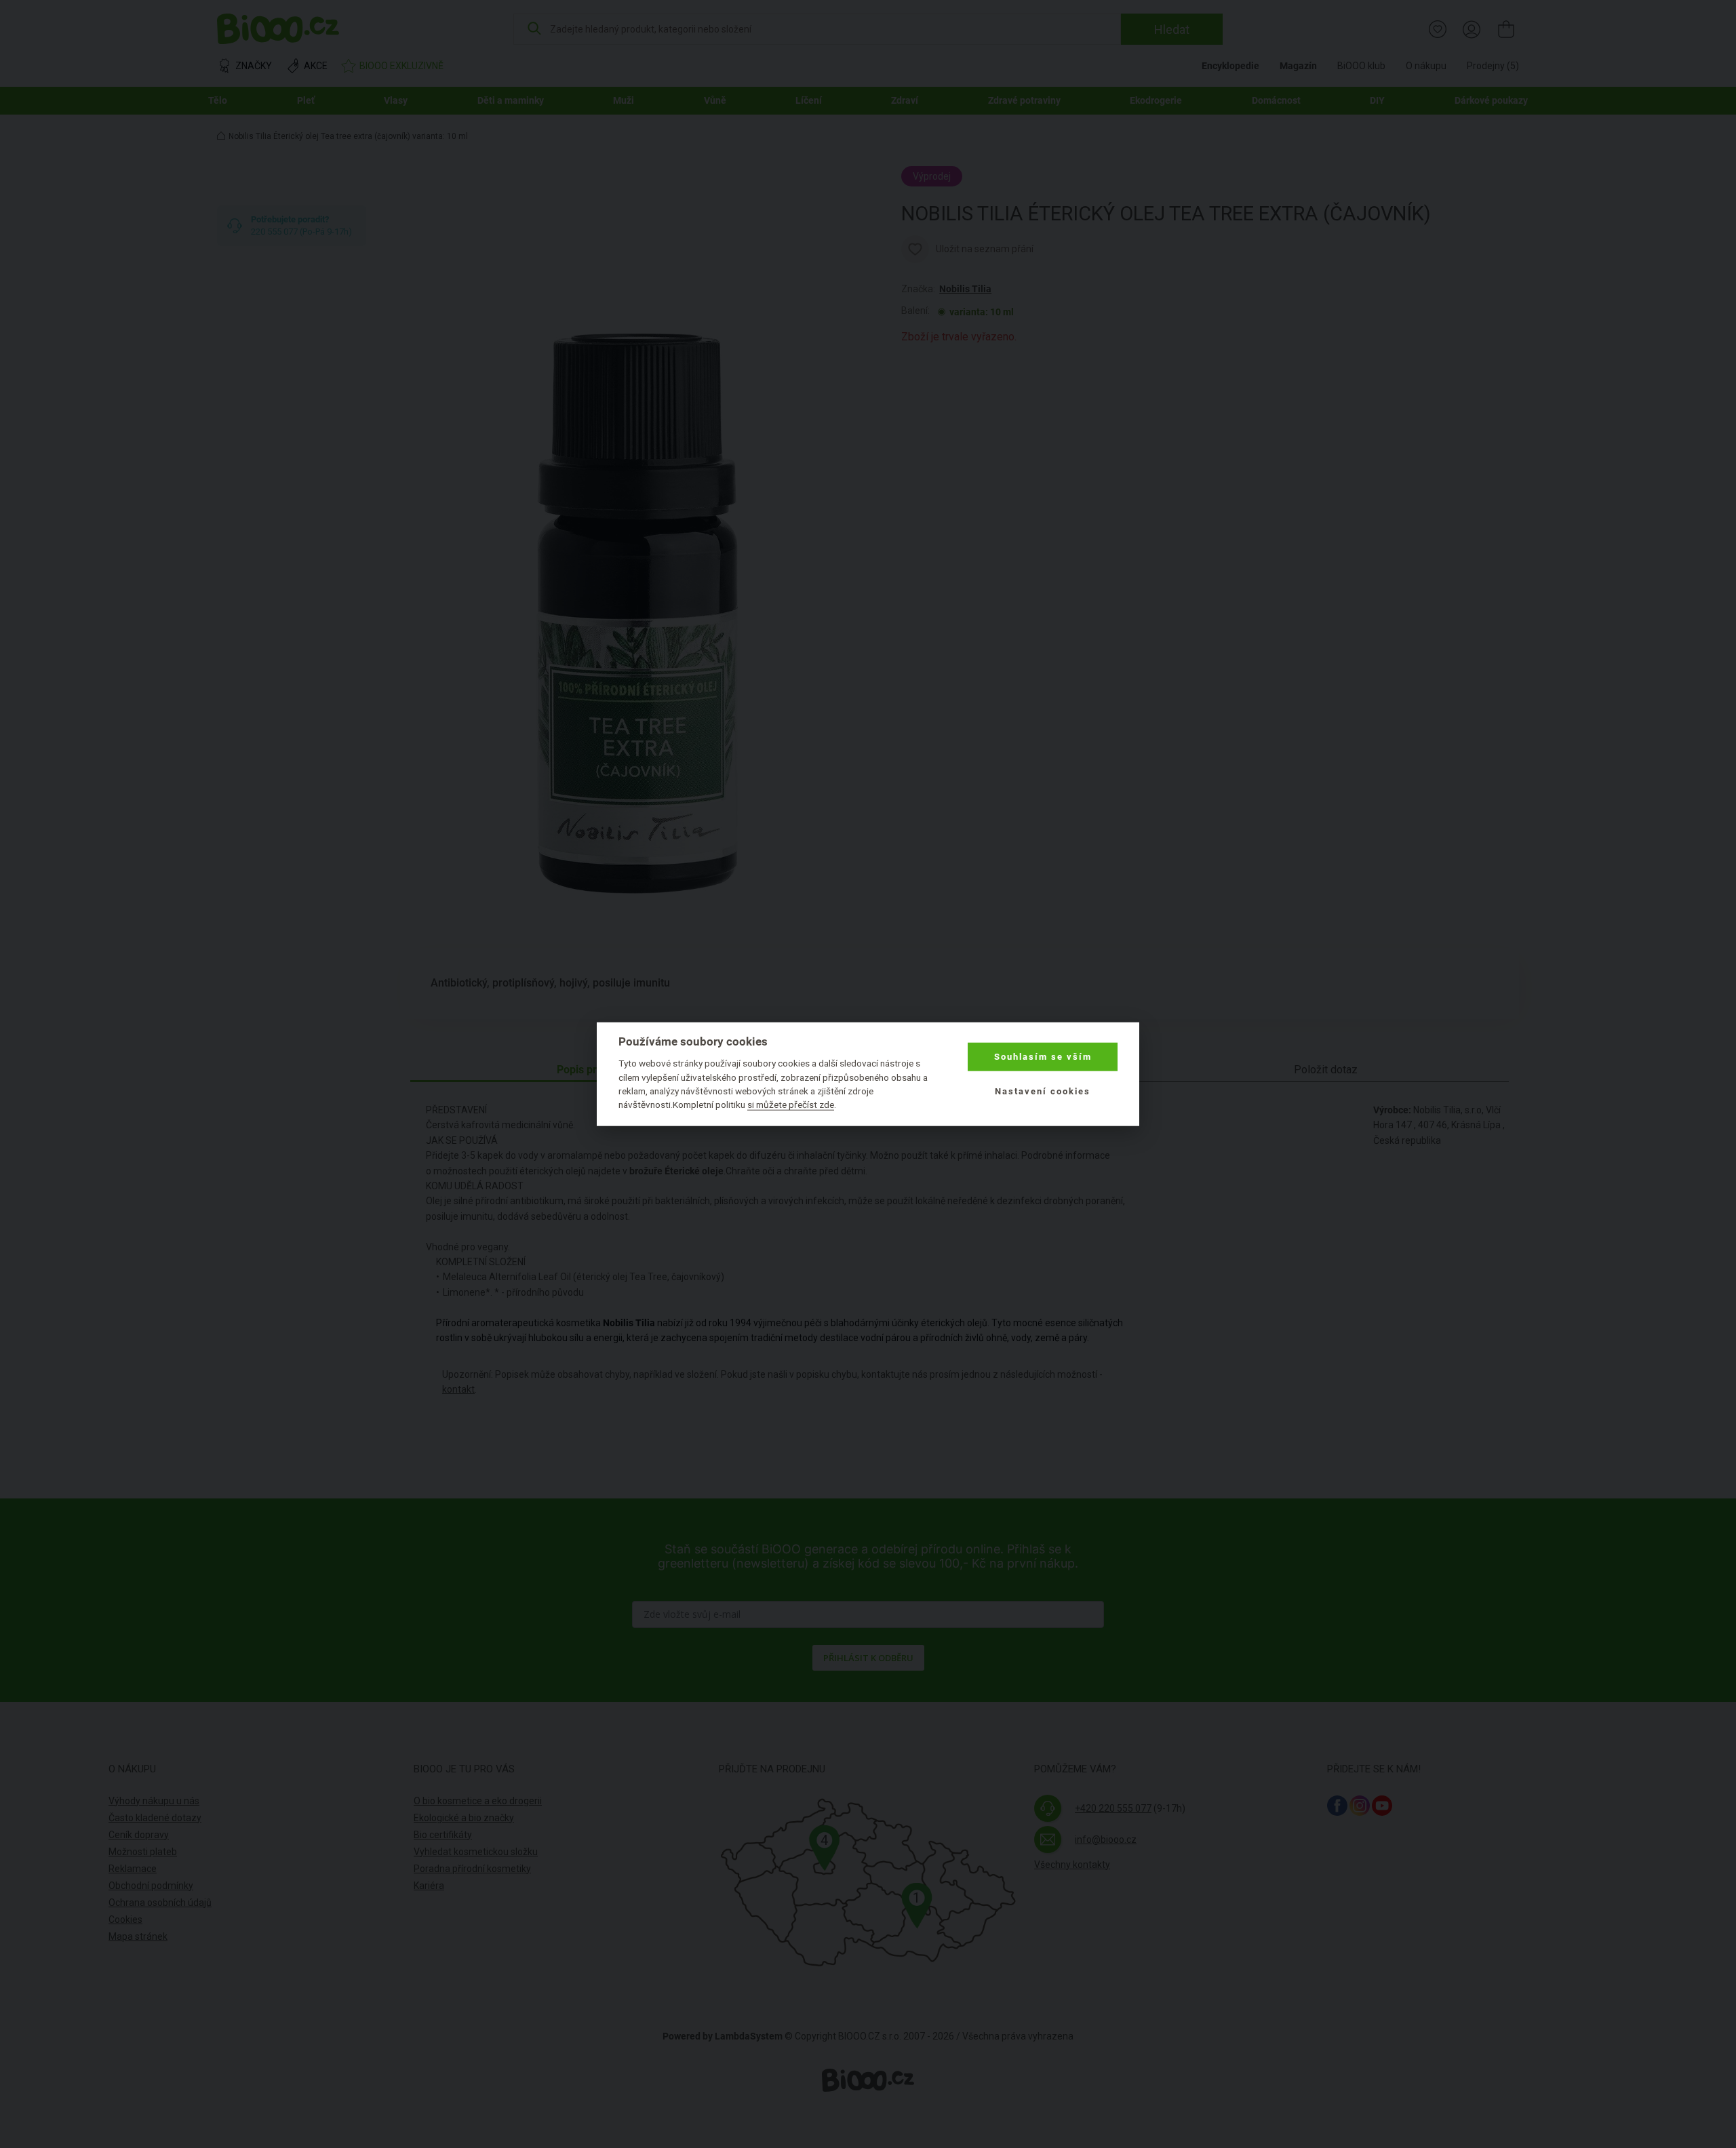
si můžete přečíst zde (791, 1105)
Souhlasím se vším (1043, 1057)
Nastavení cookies (1043, 1091)
